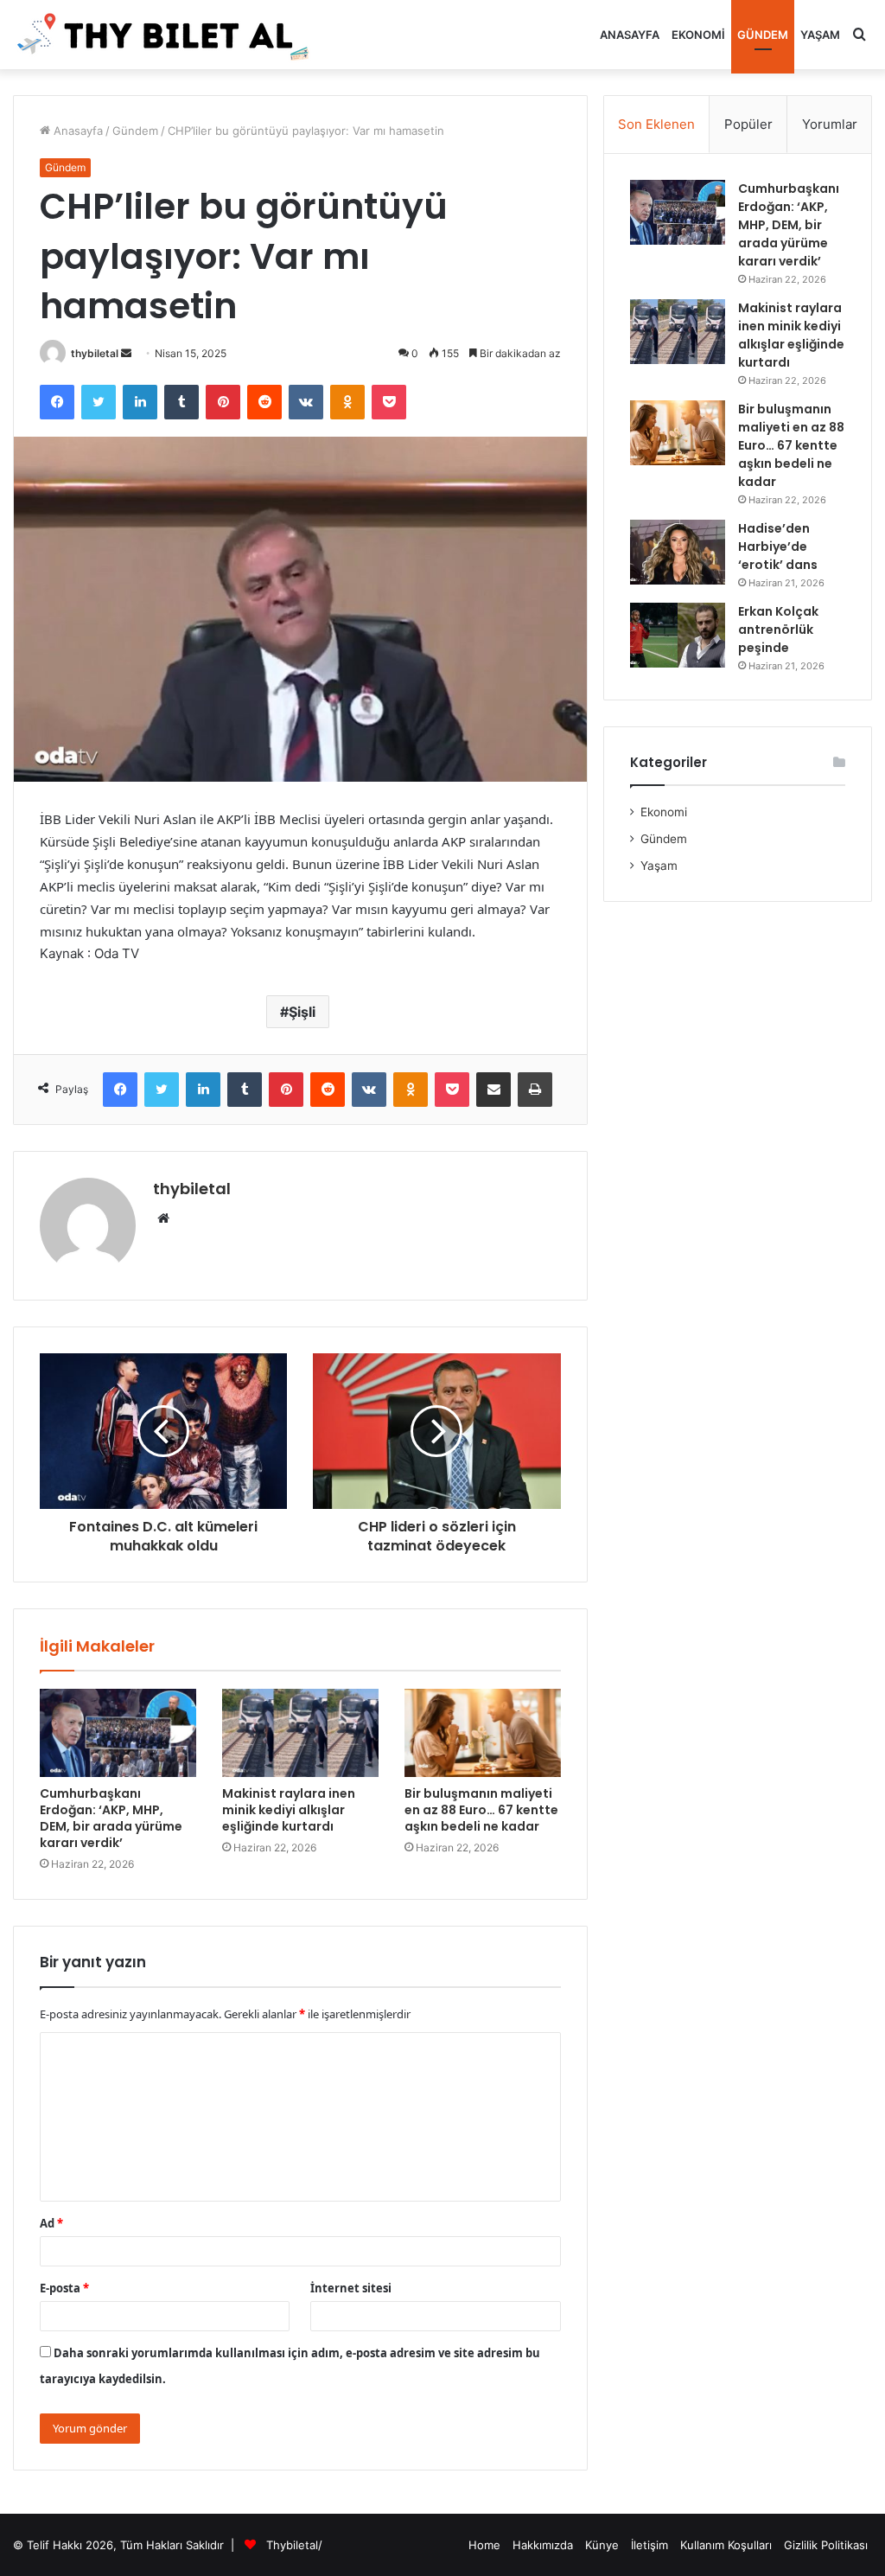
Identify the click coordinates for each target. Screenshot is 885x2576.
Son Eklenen (656, 124)
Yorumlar (830, 124)
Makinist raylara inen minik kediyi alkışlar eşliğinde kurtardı (289, 1810)
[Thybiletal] (164, 35)
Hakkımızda (543, 2545)
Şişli (302, 1012)
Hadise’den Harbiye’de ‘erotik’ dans (778, 547)
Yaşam (820, 35)
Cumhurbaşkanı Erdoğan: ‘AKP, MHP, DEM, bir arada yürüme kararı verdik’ (111, 1818)
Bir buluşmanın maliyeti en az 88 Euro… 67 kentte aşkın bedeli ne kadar (481, 1810)
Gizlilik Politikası (826, 2545)
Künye (602, 2545)
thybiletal (95, 353)
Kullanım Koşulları (726, 2545)
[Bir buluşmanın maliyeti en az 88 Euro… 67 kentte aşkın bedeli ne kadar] (483, 1733)
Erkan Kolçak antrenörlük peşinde (778, 630)
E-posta (64, 2288)
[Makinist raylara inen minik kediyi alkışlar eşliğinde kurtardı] (300, 1733)
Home (484, 2545)
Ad (51, 2223)
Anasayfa (630, 35)
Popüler (748, 124)
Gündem (763, 35)
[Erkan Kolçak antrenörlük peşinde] (678, 635)
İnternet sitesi (351, 2288)
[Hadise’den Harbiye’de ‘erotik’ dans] (678, 552)
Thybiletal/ (294, 2545)
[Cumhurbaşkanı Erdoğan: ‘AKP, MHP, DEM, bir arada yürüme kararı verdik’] (118, 1733)
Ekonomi (698, 35)
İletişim (649, 2545)
